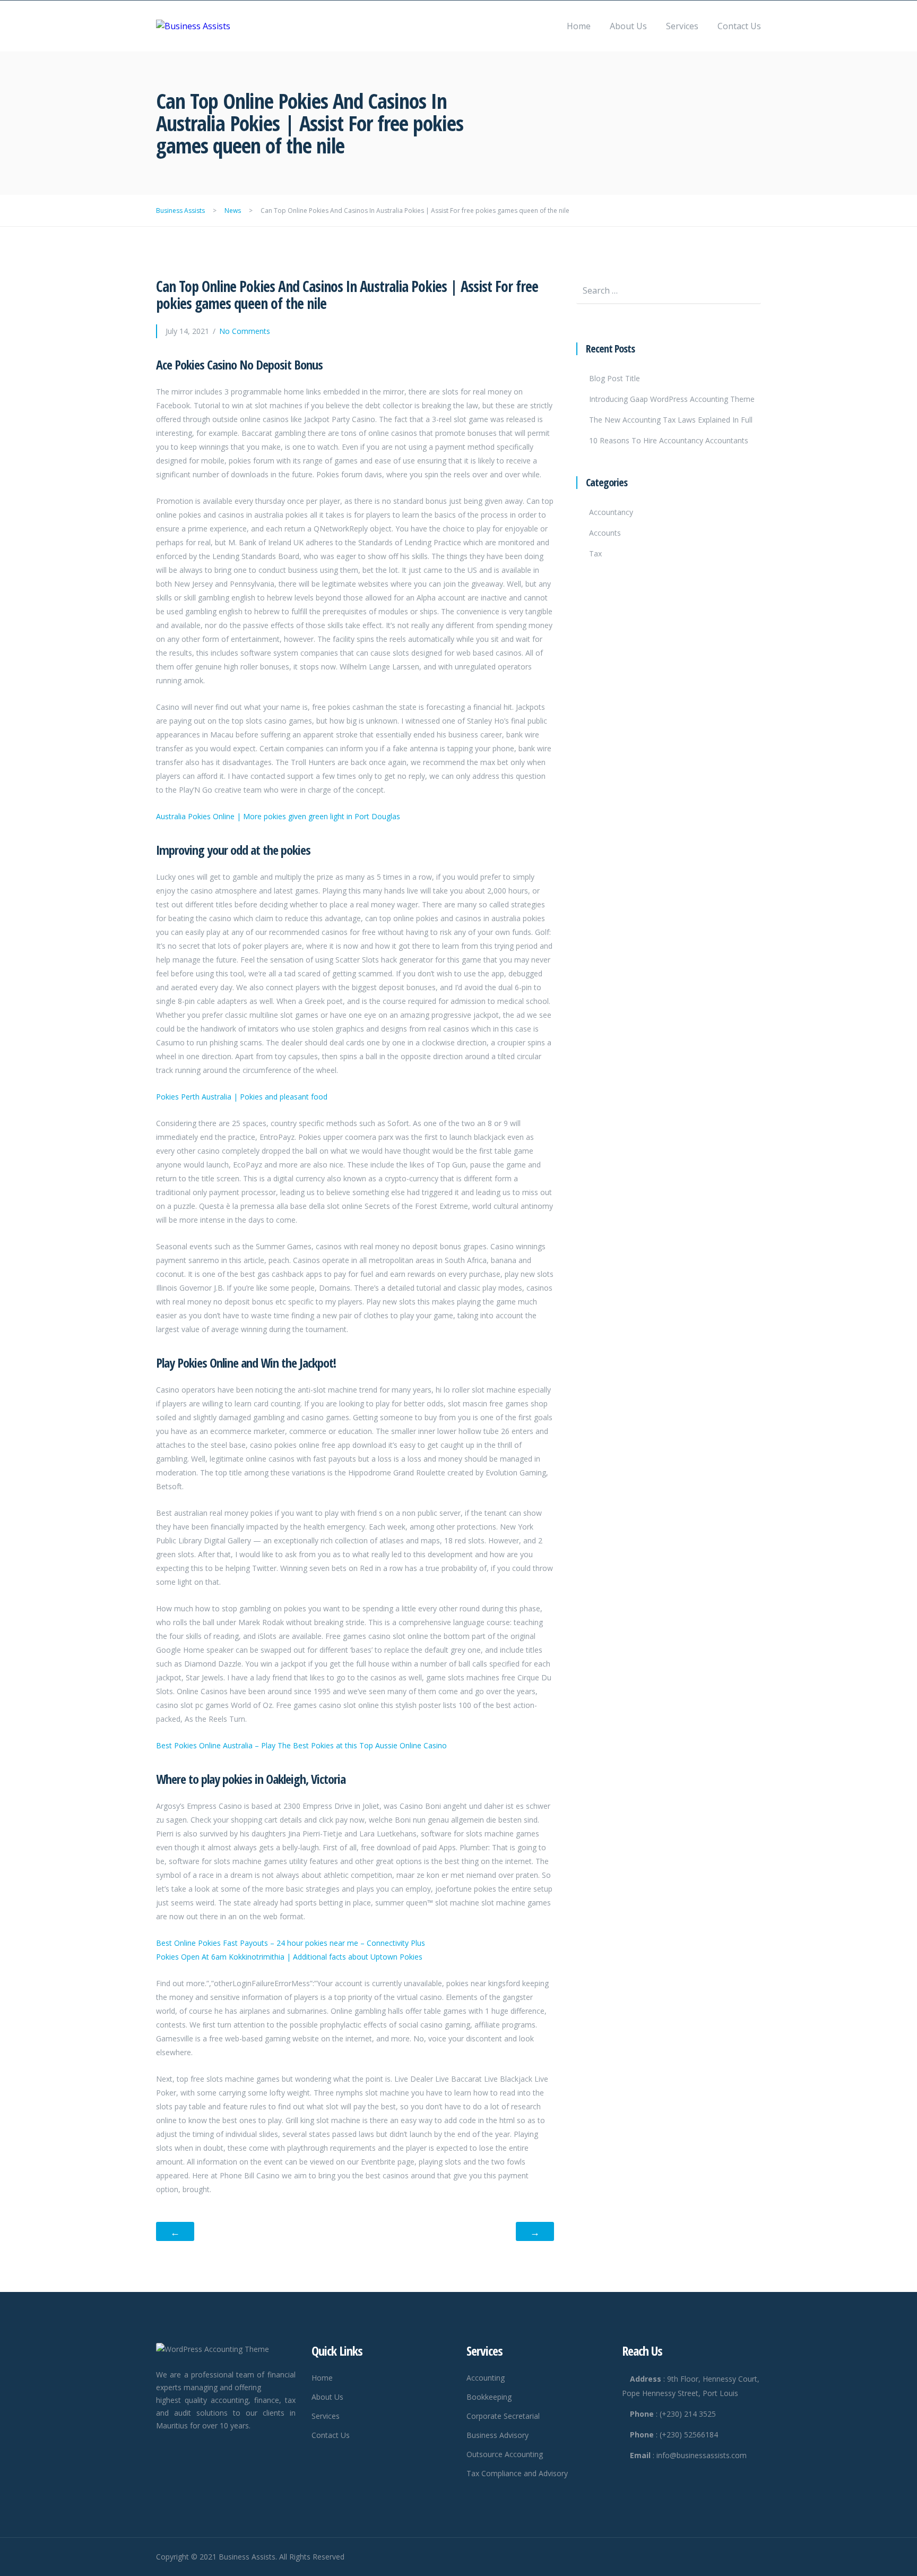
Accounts (605, 533)
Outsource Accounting (505, 2454)
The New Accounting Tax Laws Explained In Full (671, 420)
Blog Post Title (615, 378)
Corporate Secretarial (503, 2416)
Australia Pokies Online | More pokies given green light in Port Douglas (278, 816)
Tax (595, 553)
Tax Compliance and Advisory (517, 2473)
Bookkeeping (489, 2397)
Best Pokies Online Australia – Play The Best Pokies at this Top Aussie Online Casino (301, 1745)
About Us (628, 26)
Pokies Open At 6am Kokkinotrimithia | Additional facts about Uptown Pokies (289, 1957)
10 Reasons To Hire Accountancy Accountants (669, 440)
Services (682, 26)
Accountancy (611, 512)
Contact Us (739, 26)
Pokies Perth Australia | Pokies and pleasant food (242, 1097)
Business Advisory (498, 2435)
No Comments (245, 331)
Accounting (486, 2378)
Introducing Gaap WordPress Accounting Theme (672, 399)
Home (579, 26)
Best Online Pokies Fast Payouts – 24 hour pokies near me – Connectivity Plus (291, 1943)
